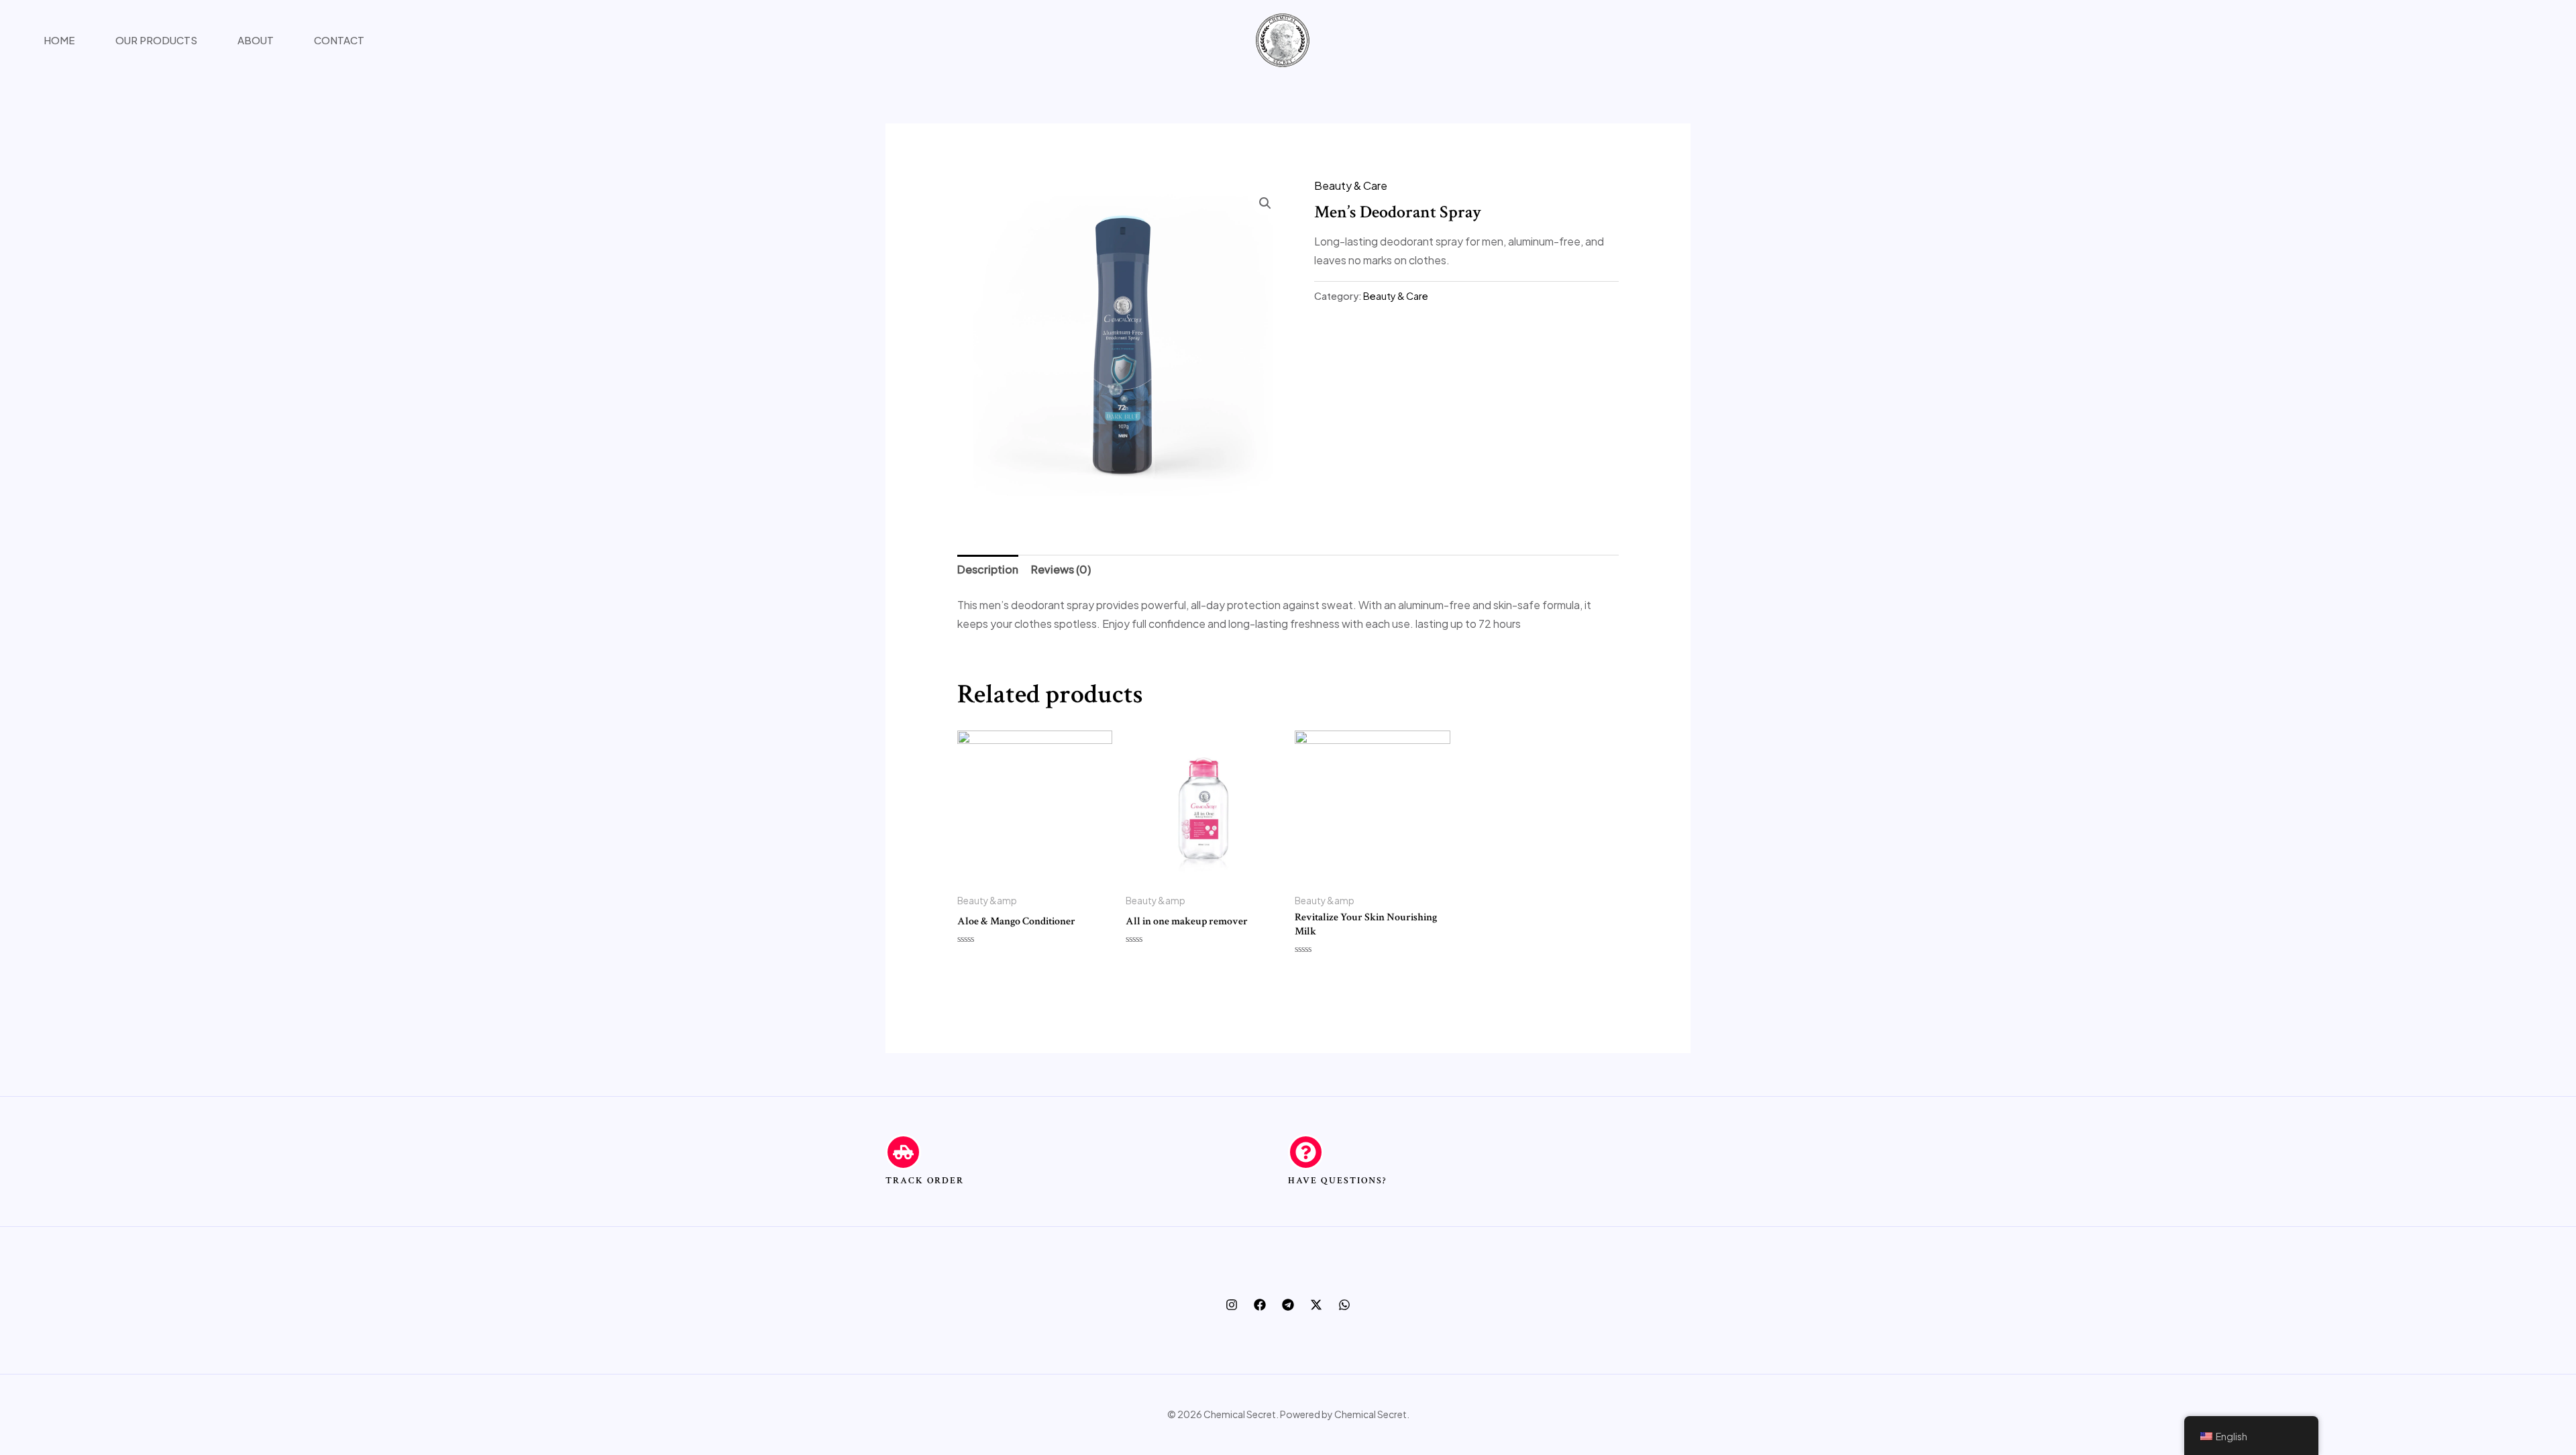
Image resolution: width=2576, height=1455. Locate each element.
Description (988, 569)
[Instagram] (1232, 1305)
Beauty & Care (1351, 185)
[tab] (988, 570)
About (256, 40)
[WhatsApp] (1344, 1305)
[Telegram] (1288, 1305)
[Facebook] (1260, 1305)
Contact (339, 40)
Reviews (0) (1061, 569)
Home (59, 40)
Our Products (156, 40)
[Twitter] (1316, 1305)
